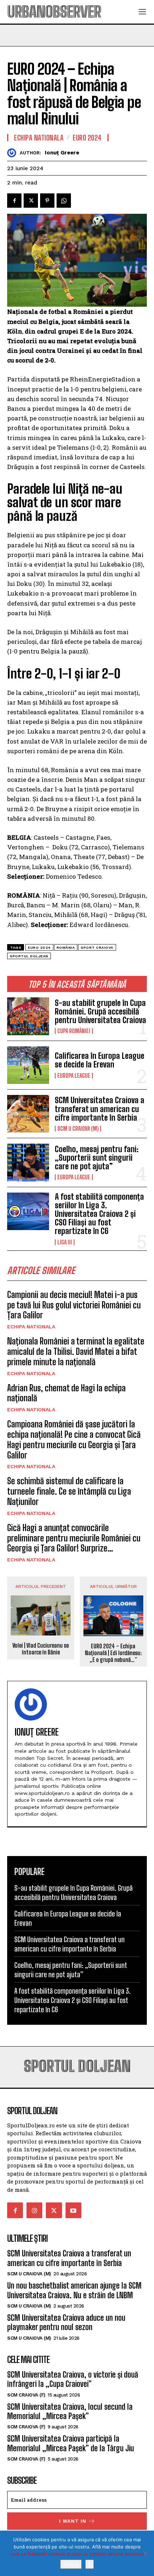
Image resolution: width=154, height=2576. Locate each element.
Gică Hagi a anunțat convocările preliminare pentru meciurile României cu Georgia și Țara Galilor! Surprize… (74, 1538)
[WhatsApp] (64, 201)
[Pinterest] (47, 201)
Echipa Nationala (31, 1327)
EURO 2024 (39, 948)
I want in (73, 2521)
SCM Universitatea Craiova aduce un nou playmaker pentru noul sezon (66, 2322)
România (66, 948)
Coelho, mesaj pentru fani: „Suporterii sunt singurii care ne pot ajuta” (97, 1158)
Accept (71, 2564)
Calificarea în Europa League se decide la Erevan (100, 1060)
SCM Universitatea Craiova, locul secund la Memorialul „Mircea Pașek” (70, 2411)
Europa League (74, 1076)
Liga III (65, 1242)
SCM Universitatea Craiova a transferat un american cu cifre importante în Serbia (100, 1109)
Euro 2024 (87, 138)
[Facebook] (14, 201)
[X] (145, 2553)
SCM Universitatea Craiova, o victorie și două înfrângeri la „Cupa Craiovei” (73, 2379)
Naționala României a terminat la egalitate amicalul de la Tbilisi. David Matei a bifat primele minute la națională (76, 1351)
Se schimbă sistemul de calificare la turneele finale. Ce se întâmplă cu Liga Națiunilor (69, 1491)
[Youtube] (73, 2210)
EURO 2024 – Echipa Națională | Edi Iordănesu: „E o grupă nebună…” (113, 1653)
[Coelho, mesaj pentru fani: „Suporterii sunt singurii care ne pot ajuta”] (28, 1162)
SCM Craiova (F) (26, 2395)
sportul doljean (29, 956)
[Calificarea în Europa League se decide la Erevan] (28, 1065)
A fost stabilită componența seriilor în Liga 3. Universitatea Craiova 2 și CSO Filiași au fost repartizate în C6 (99, 1214)
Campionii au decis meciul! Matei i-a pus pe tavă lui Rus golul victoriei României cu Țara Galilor (74, 1305)
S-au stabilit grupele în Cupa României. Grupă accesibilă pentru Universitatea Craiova (100, 1011)
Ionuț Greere (62, 153)
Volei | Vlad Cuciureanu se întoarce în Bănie (41, 1649)
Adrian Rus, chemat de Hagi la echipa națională (66, 1393)
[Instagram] (34, 2210)
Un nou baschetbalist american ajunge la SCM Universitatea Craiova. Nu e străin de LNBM (74, 2290)
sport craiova (97, 948)
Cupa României (74, 1031)
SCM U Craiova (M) (78, 1129)
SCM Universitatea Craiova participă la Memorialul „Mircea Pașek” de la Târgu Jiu (71, 2443)
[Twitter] (31, 201)
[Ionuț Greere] (13, 153)
